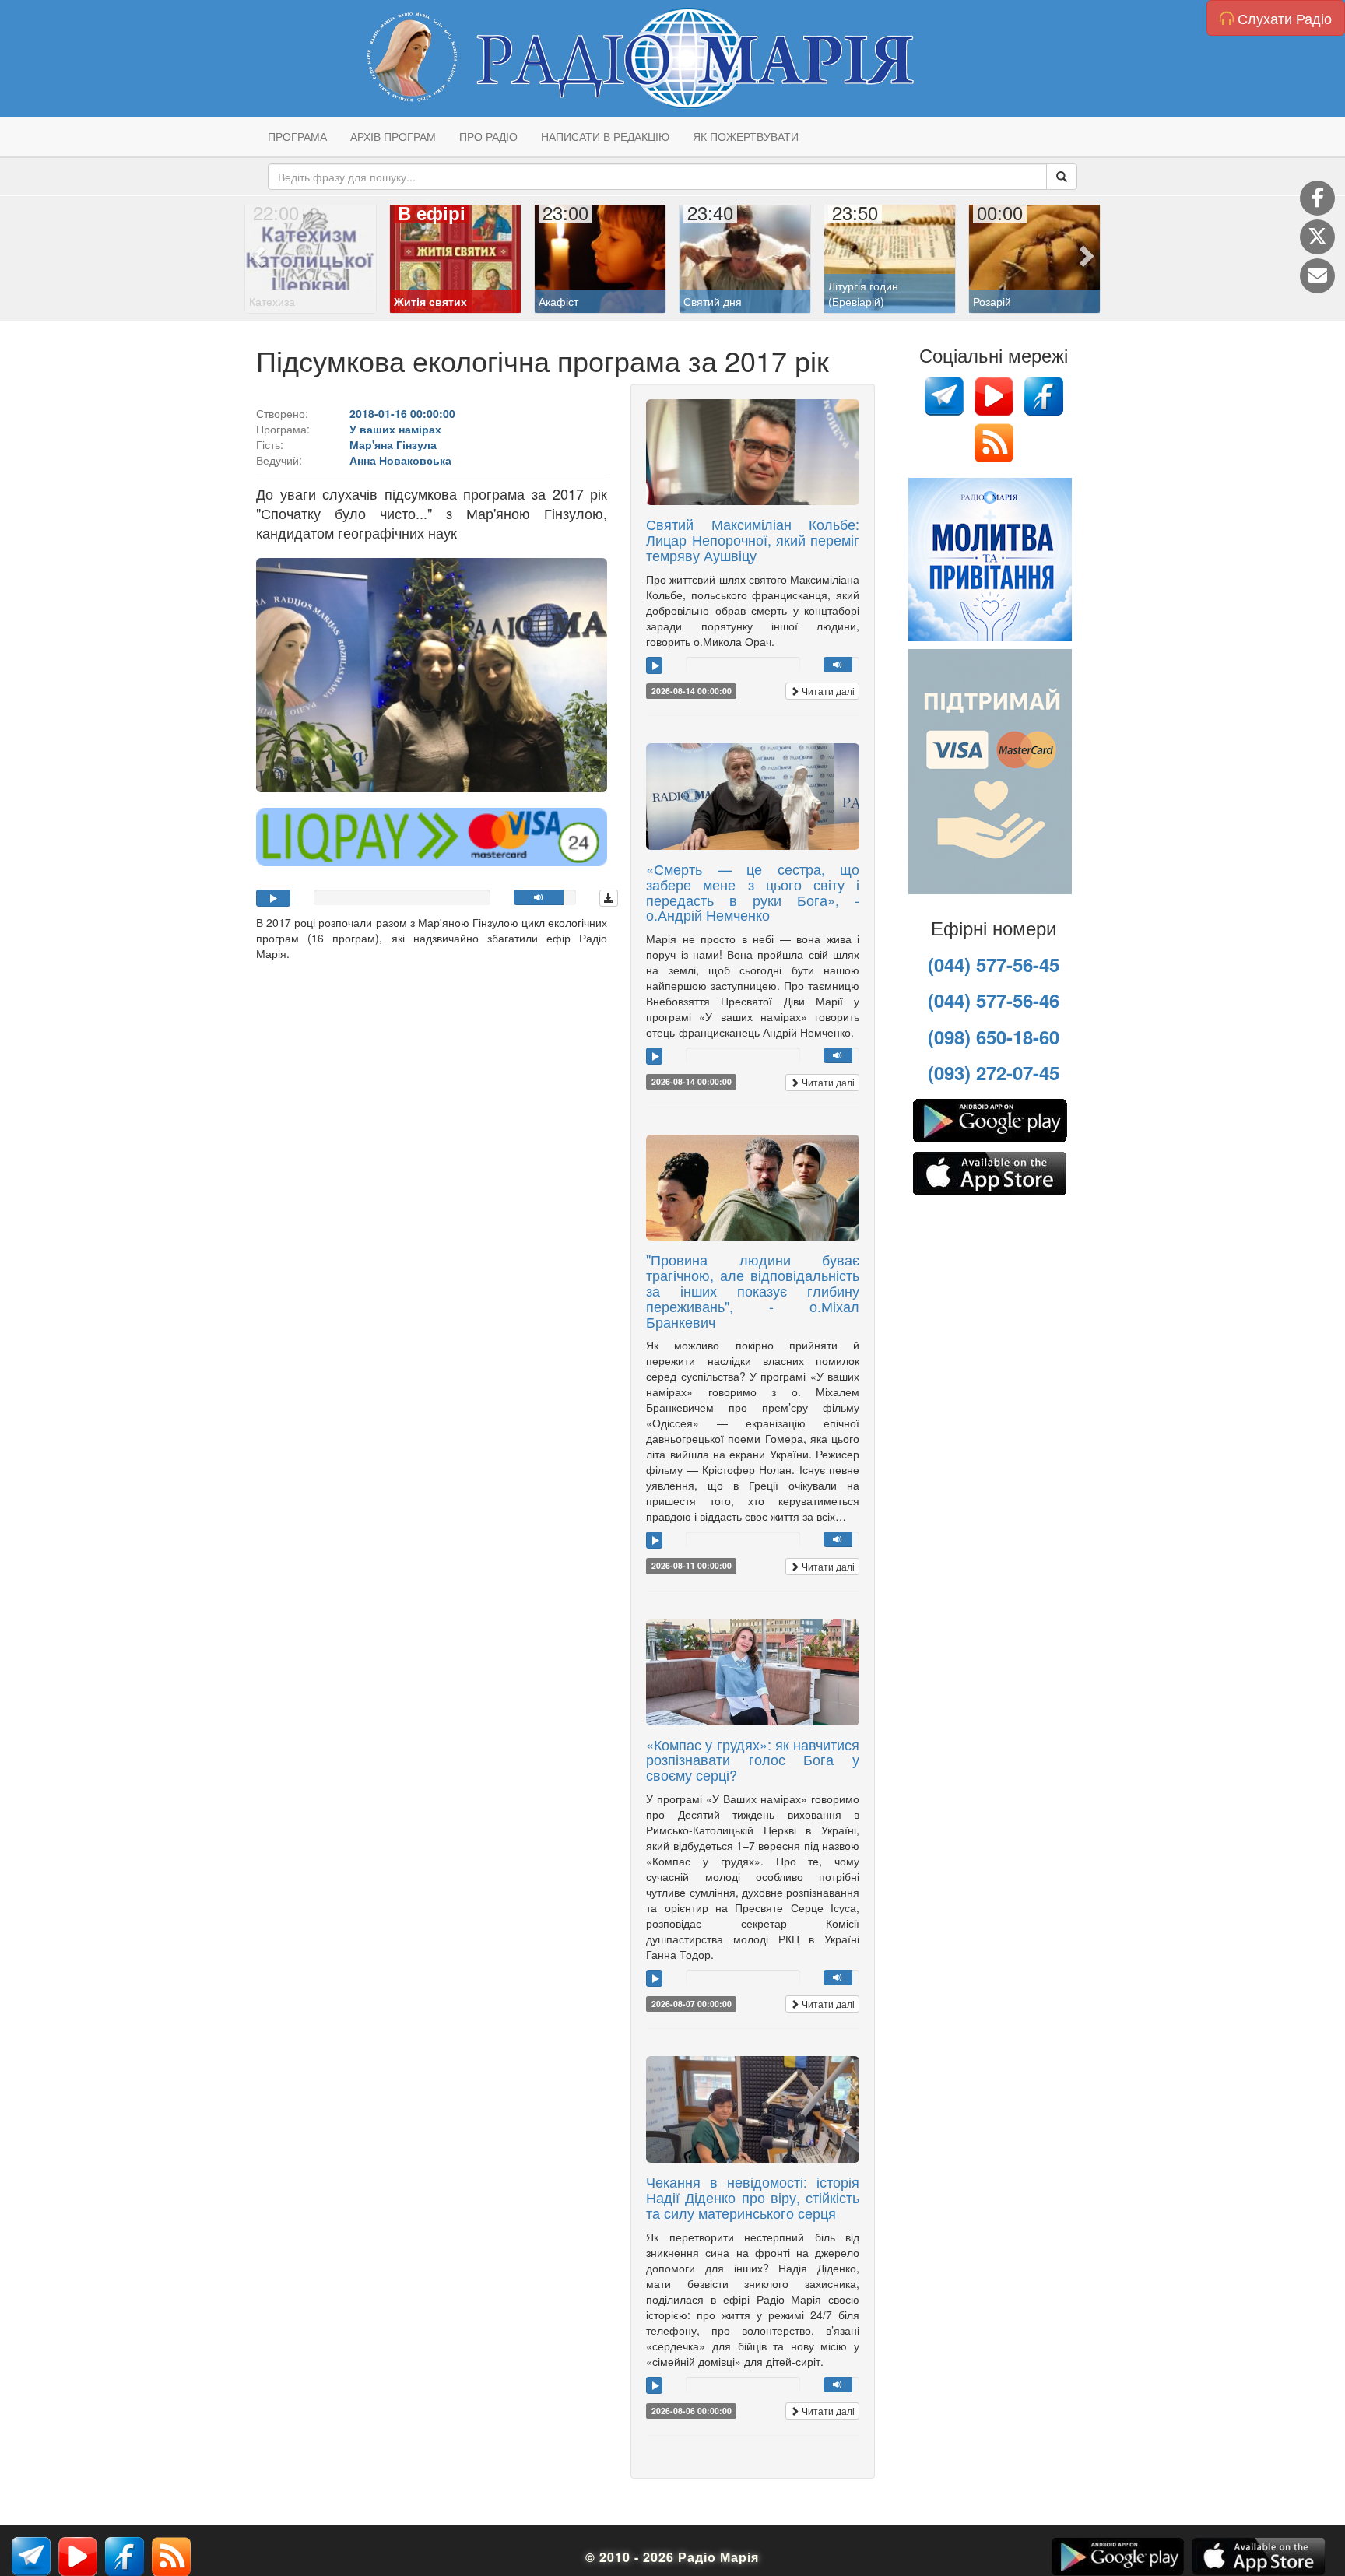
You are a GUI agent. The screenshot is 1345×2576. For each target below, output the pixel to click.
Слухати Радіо (1283, 18)
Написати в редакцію (605, 136)
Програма (297, 136)
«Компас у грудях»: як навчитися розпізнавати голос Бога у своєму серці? (753, 1760)
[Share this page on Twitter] (1317, 237)
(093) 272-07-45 (994, 1072)
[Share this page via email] (1317, 276)
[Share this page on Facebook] (1317, 198)
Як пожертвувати (746, 136)
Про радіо (488, 136)
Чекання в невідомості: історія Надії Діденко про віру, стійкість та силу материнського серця (753, 2197)
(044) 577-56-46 (994, 1000)
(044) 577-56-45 (994, 964)
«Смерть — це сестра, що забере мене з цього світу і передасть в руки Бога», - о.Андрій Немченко (753, 891)
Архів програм (393, 136)
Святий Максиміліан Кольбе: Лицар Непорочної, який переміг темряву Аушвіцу (753, 539)
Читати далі (827, 691)
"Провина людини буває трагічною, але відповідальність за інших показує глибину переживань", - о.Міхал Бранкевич (753, 1290)
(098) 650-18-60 (994, 1037)
